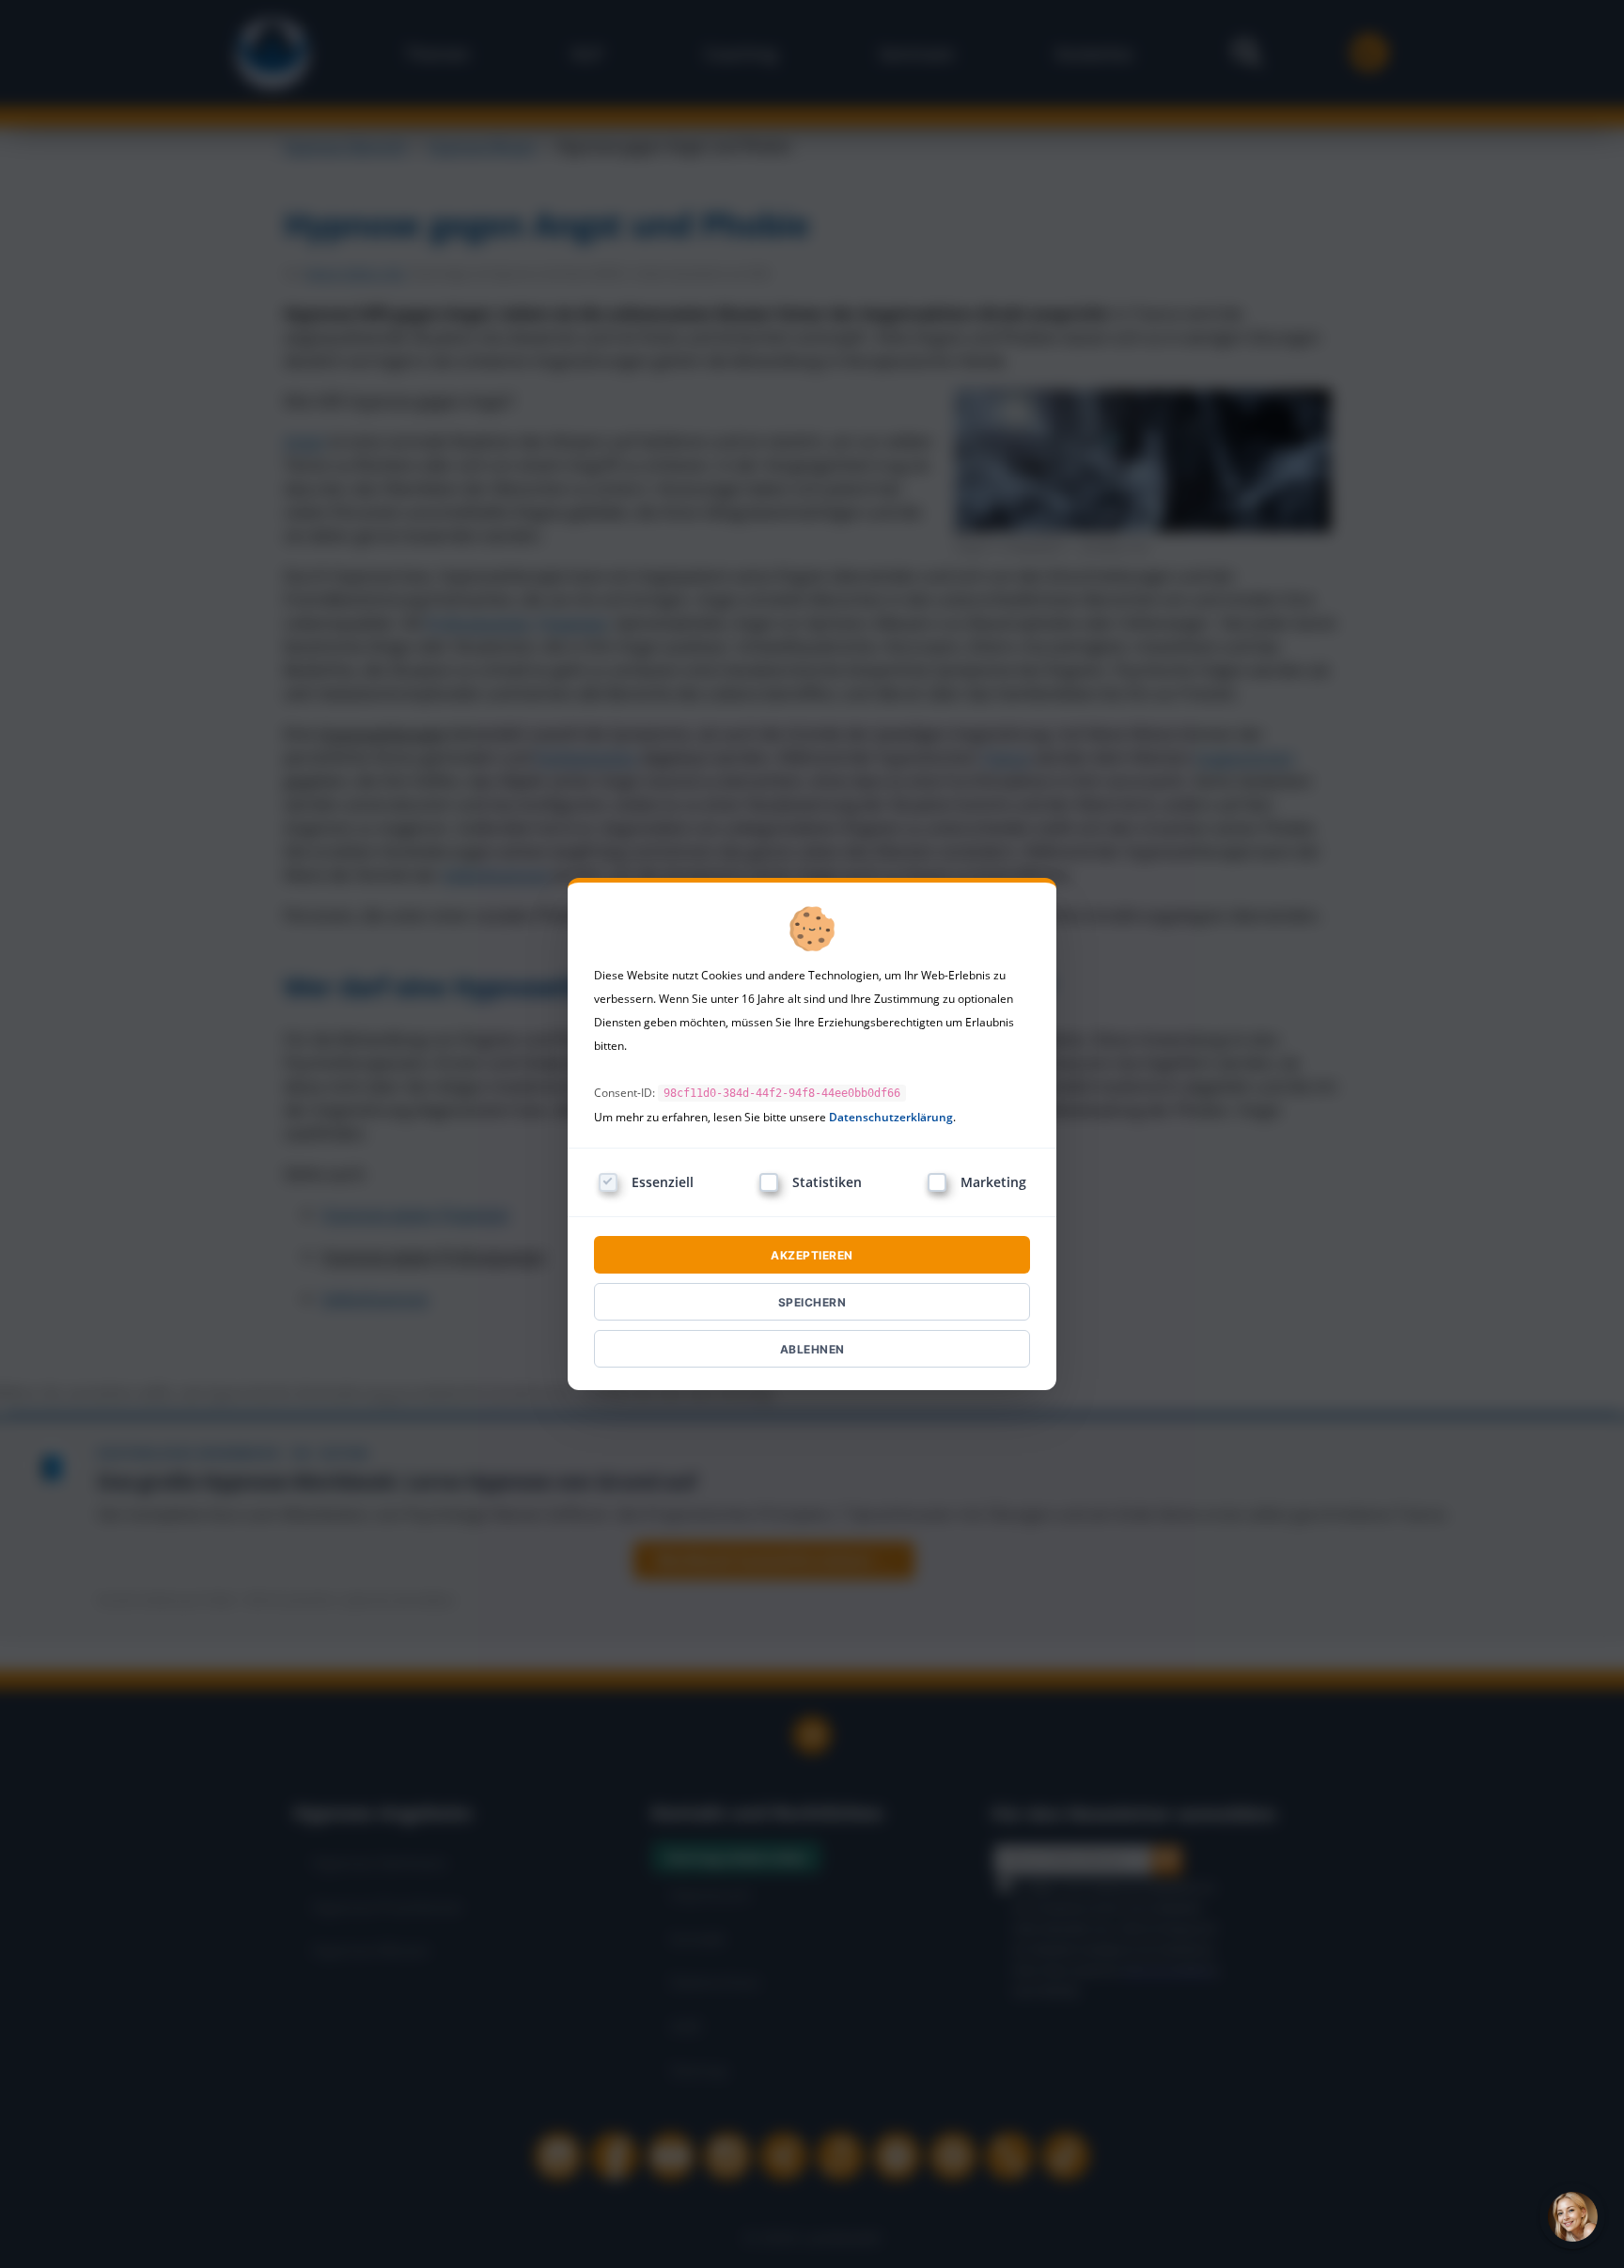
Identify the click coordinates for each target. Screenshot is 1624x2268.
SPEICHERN (812, 1302)
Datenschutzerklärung (891, 1117)
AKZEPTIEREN (812, 1255)
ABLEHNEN (812, 1349)
